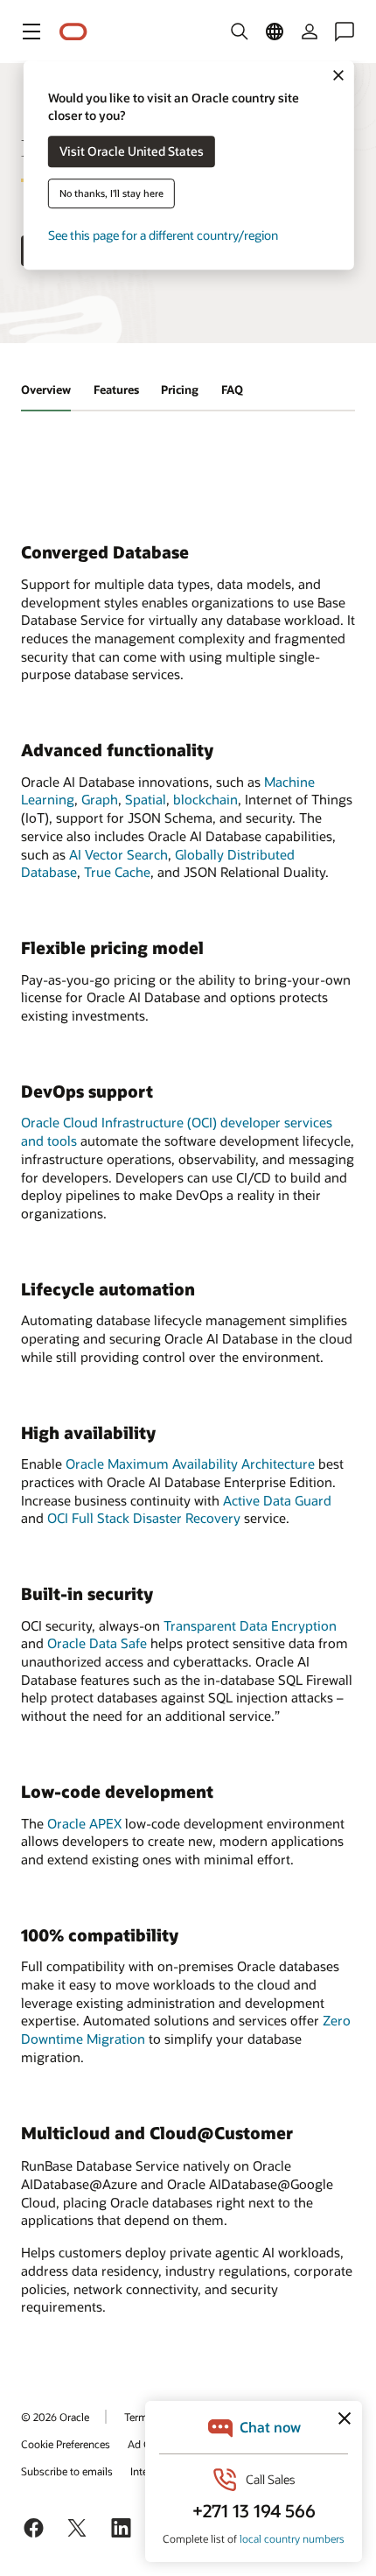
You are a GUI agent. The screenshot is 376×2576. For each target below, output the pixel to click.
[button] (31, 32)
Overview (46, 390)
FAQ (232, 390)
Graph (100, 799)
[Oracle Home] (73, 32)
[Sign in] (310, 32)
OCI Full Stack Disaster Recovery (144, 1518)
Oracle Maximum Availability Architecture (190, 1463)
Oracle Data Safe (97, 1643)
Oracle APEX (84, 1823)
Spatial (146, 799)
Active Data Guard (277, 1500)
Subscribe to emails (67, 2471)
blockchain (205, 799)
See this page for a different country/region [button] (163, 236)
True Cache (117, 872)
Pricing (180, 390)
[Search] (240, 32)
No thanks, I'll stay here (111, 194)
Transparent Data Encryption (250, 1625)
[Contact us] (345, 32)
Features (116, 390)
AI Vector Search (118, 854)
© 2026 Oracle (55, 2417)
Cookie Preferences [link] (66, 2444)
